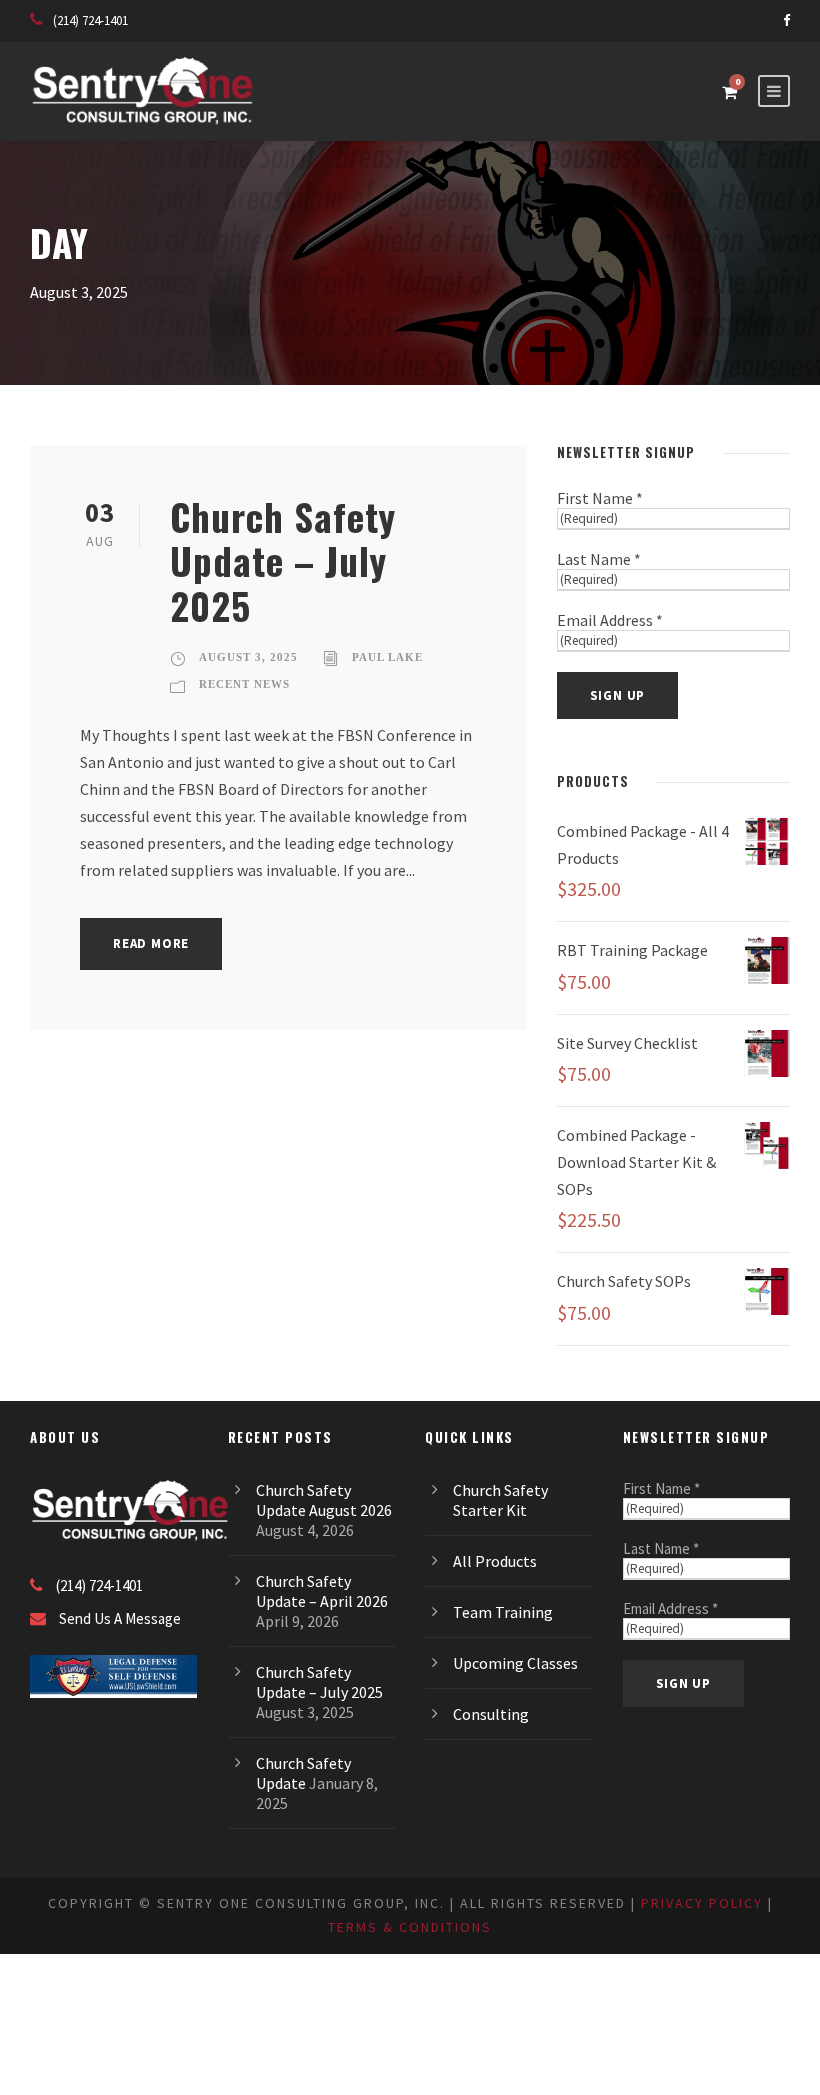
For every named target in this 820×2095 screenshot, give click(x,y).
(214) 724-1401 (90, 20)
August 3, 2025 (248, 657)
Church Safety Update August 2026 (324, 1500)
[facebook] (786, 20)
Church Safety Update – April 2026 (322, 1591)
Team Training (503, 1612)
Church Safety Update (303, 1773)
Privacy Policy (702, 1903)
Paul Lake (387, 657)
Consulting (491, 1714)
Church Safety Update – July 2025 (283, 561)
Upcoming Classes (515, 1663)
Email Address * (610, 620)
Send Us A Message (120, 1618)
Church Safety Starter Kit (500, 1500)
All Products (495, 1561)
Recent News (244, 684)
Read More (151, 943)
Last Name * (599, 559)
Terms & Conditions (410, 1927)
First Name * (600, 498)
